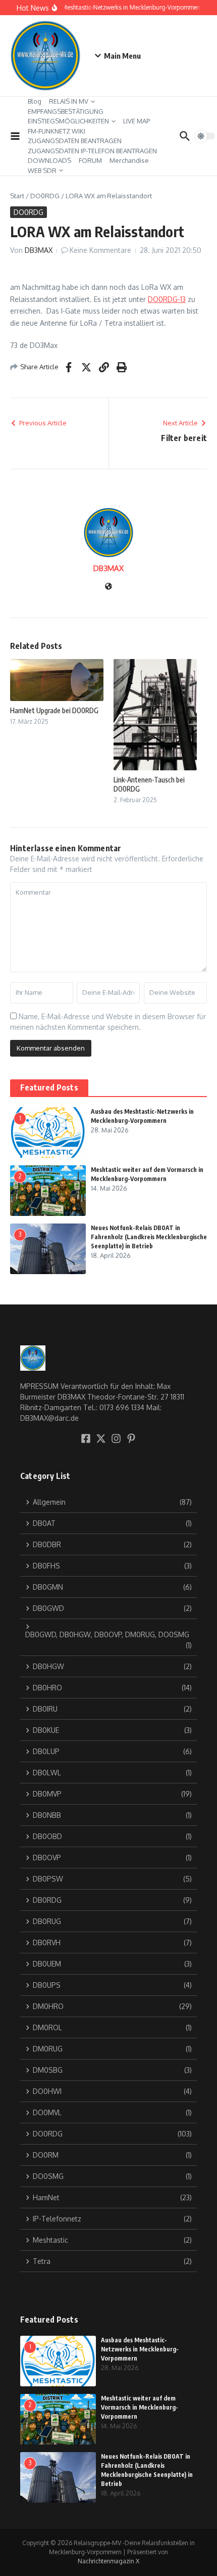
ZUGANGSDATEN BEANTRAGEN (75, 141)
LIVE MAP (137, 121)
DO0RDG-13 (167, 299)
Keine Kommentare (100, 250)
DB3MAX (39, 250)
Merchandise (129, 160)
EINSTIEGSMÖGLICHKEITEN (68, 121)
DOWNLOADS (49, 160)
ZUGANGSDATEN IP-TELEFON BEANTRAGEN (92, 151)
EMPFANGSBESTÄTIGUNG (66, 111)
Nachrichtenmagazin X (108, 2561)
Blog (35, 101)
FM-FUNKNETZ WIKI (57, 131)
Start (17, 196)
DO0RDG (45, 196)
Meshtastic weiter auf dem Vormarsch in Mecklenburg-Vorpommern (140, 2407)
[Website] (108, 587)
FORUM (90, 160)
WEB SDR (42, 170)
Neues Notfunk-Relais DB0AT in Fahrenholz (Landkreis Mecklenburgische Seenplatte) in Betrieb (149, 1237)
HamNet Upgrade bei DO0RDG (54, 710)
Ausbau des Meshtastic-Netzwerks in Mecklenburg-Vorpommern (140, 2349)
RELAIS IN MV (69, 101)
